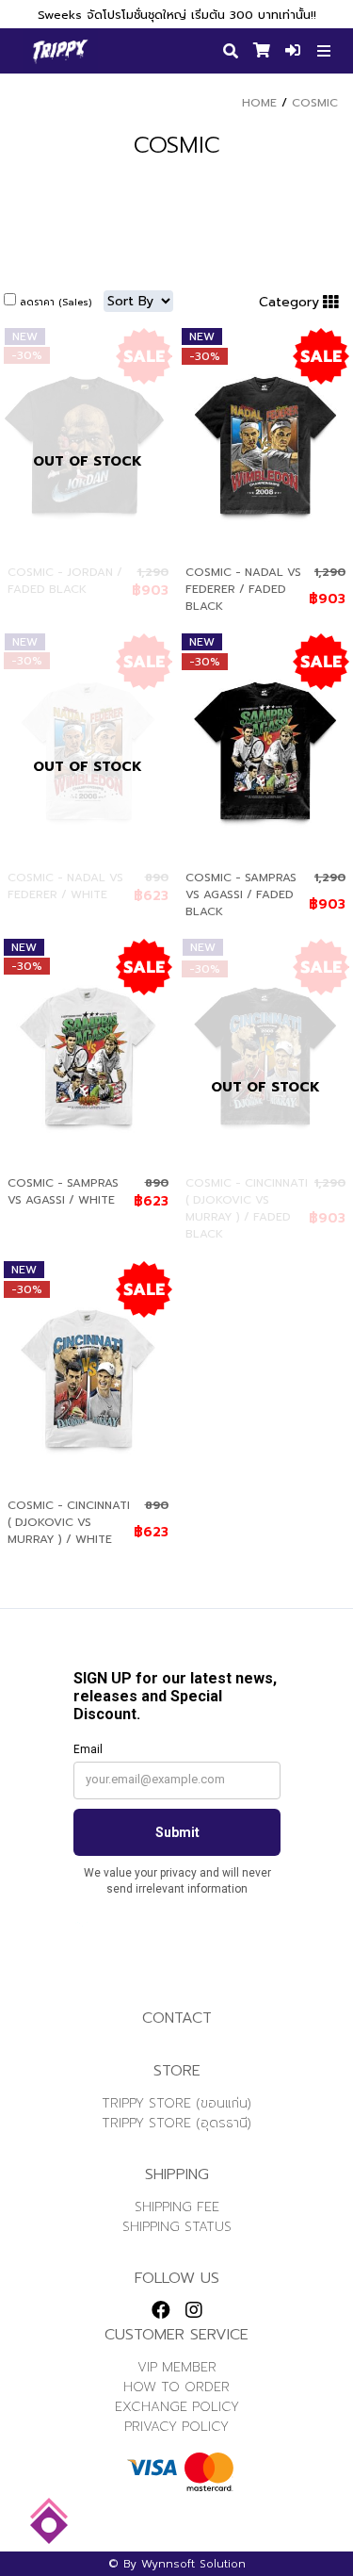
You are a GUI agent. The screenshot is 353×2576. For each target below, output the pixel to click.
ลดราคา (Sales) (56, 302)
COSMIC (315, 103)
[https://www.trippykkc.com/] (60, 51)
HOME (259, 103)
